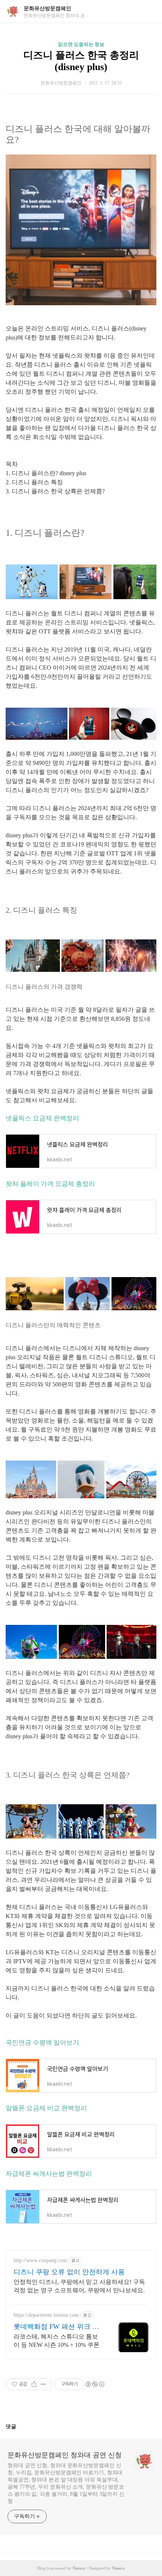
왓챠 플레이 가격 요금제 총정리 (50, 1184)
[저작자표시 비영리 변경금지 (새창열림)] (95, 2384)
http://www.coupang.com (40, 2260)
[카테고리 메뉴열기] (149, 11)
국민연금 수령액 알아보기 (42, 2043)
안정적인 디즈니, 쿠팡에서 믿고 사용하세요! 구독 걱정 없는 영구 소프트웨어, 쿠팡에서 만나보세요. (79, 2286)
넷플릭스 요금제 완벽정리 (42, 1118)
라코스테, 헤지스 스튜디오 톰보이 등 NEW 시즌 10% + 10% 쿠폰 (57, 2341)
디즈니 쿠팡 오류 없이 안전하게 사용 (69, 2272)
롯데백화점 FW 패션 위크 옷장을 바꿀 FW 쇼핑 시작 (56, 2327)
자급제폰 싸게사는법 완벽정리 (49, 2174)
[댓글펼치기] (19, 2426)
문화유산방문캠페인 (47, 8)
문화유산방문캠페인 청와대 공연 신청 (65, 2455)
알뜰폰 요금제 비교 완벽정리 (46, 2108)
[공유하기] (34, 2384)
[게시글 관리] (44, 2384)
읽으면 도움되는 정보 (81, 44)
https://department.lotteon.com (46, 2315)
